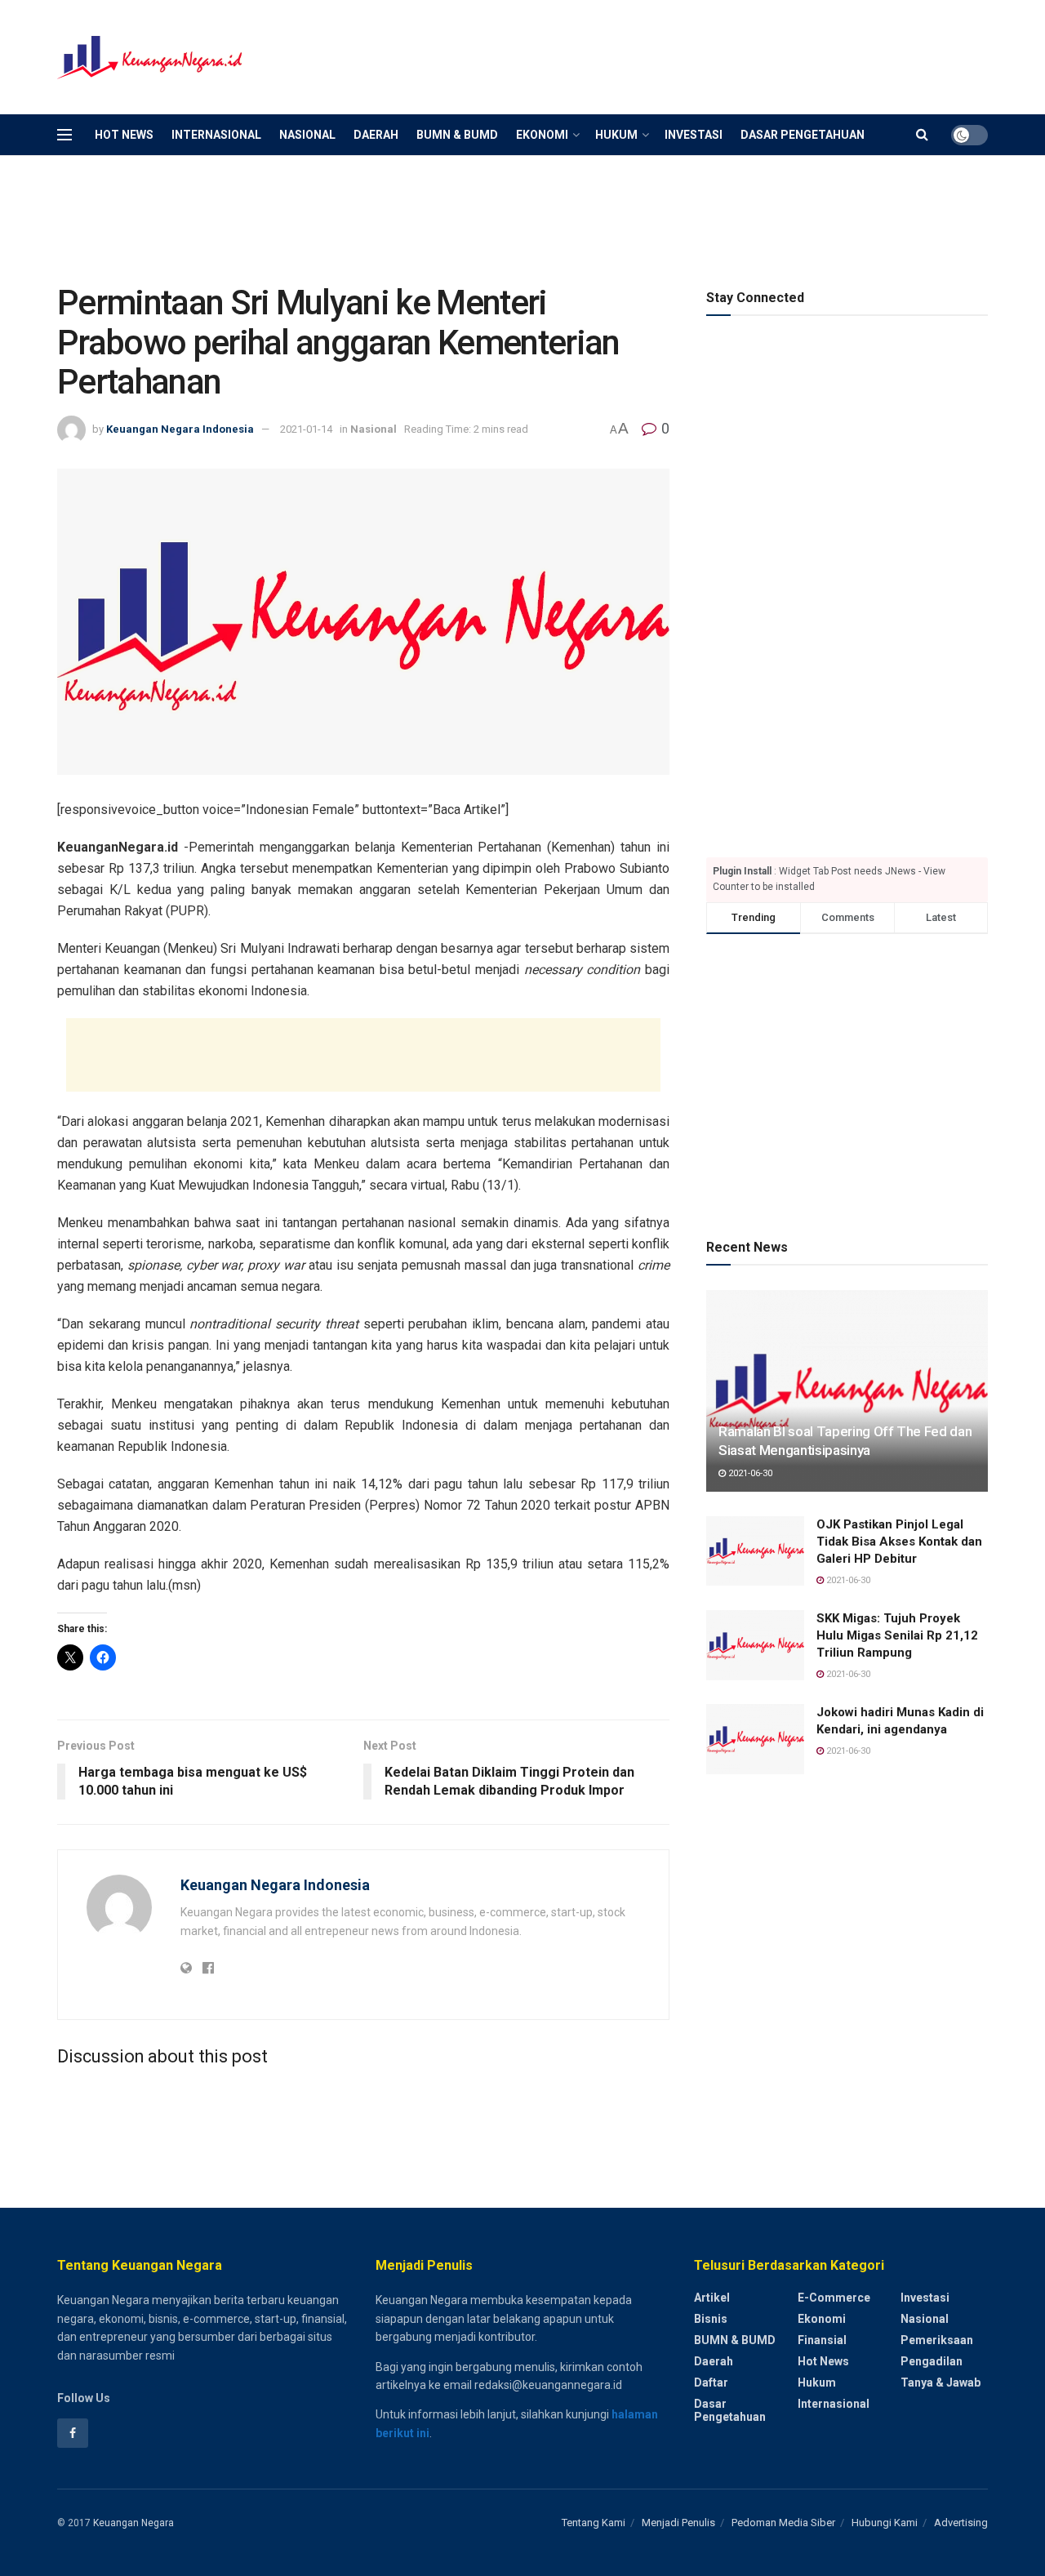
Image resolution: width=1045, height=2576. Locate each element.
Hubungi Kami (885, 2523)
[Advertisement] (691, 55)
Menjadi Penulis (678, 2523)
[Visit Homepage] (151, 58)
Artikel (712, 2298)
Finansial (822, 2340)
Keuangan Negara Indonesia (180, 429)
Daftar (711, 2382)
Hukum (616, 135)
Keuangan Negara (133, 2523)
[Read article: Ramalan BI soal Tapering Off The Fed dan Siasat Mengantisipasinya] (847, 1391)
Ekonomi (542, 135)
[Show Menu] (64, 135)
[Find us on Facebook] (73, 2433)
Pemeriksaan (937, 2340)
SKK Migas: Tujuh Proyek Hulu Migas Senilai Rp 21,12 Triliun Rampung (897, 1635)
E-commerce (834, 2298)
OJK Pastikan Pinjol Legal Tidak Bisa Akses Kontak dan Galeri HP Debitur (899, 1542)
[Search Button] (922, 135)
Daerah (376, 135)
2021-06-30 (749, 1473)
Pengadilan (932, 2361)
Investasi (694, 135)
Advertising (961, 2523)
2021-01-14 (306, 429)
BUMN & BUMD (457, 135)
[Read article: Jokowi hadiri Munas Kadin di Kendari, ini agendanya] (755, 1739)
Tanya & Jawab (940, 2382)
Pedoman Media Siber (783, 2523)
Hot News (124, 135)
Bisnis (711, 2319)
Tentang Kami (594, 2523)
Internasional (216, 135)
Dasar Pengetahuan (803, 135)
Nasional (307, 135)
